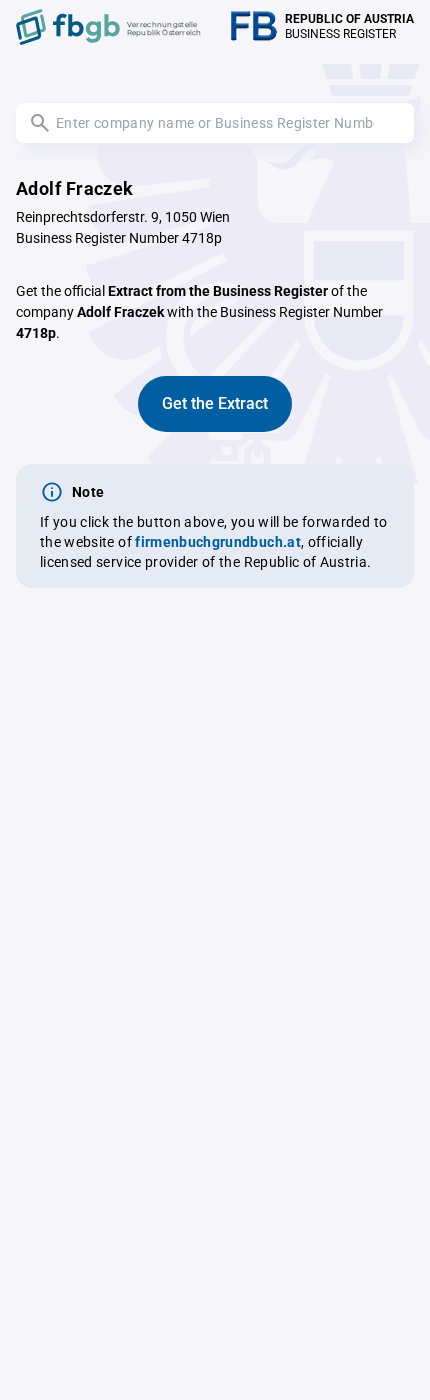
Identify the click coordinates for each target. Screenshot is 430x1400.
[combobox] (215, 123)
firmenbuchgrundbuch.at (218, 542)
